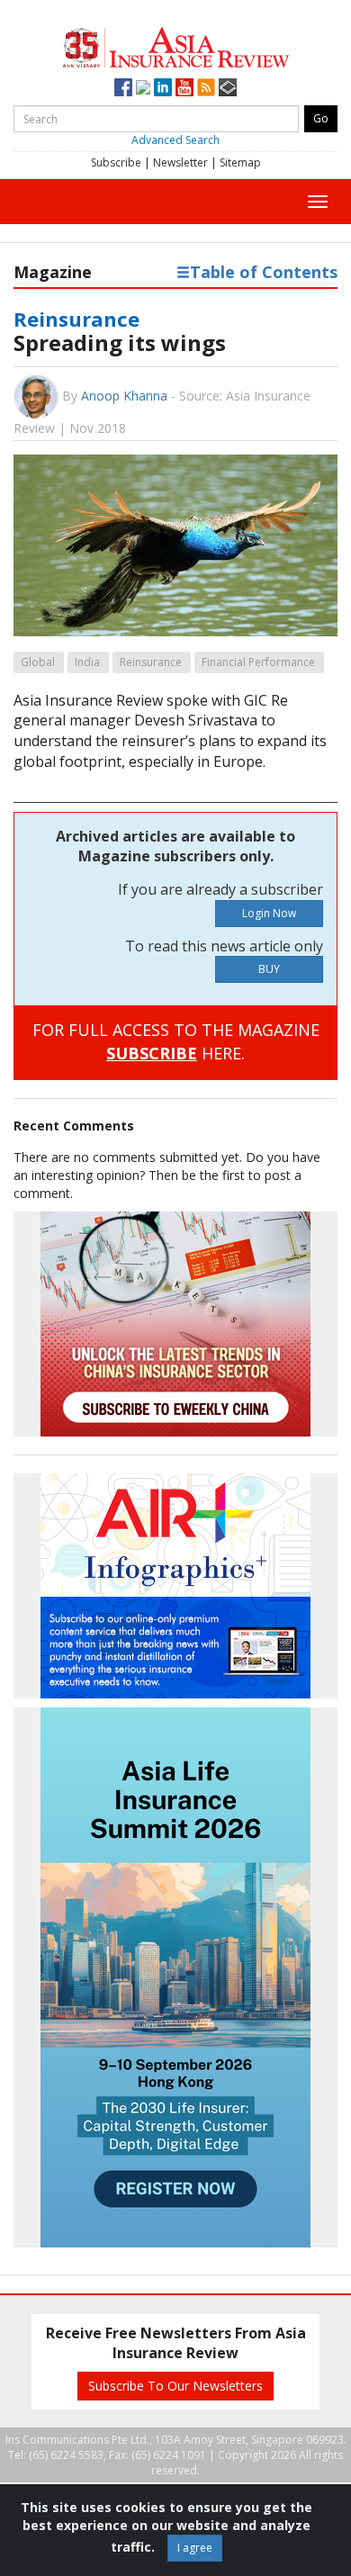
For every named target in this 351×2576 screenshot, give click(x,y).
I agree (195, 2548)
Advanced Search (175, 140)
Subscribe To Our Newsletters (175, 2386)
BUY (269, 969)
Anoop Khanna (124, 396)
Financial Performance (258, 662)
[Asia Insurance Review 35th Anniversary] (175, 45)
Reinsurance (76, 319)
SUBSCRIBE (152, 1053)
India (87, 662)
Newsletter (180, 162)
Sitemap (240, 162)
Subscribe (116, 162)
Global (38, 662)
